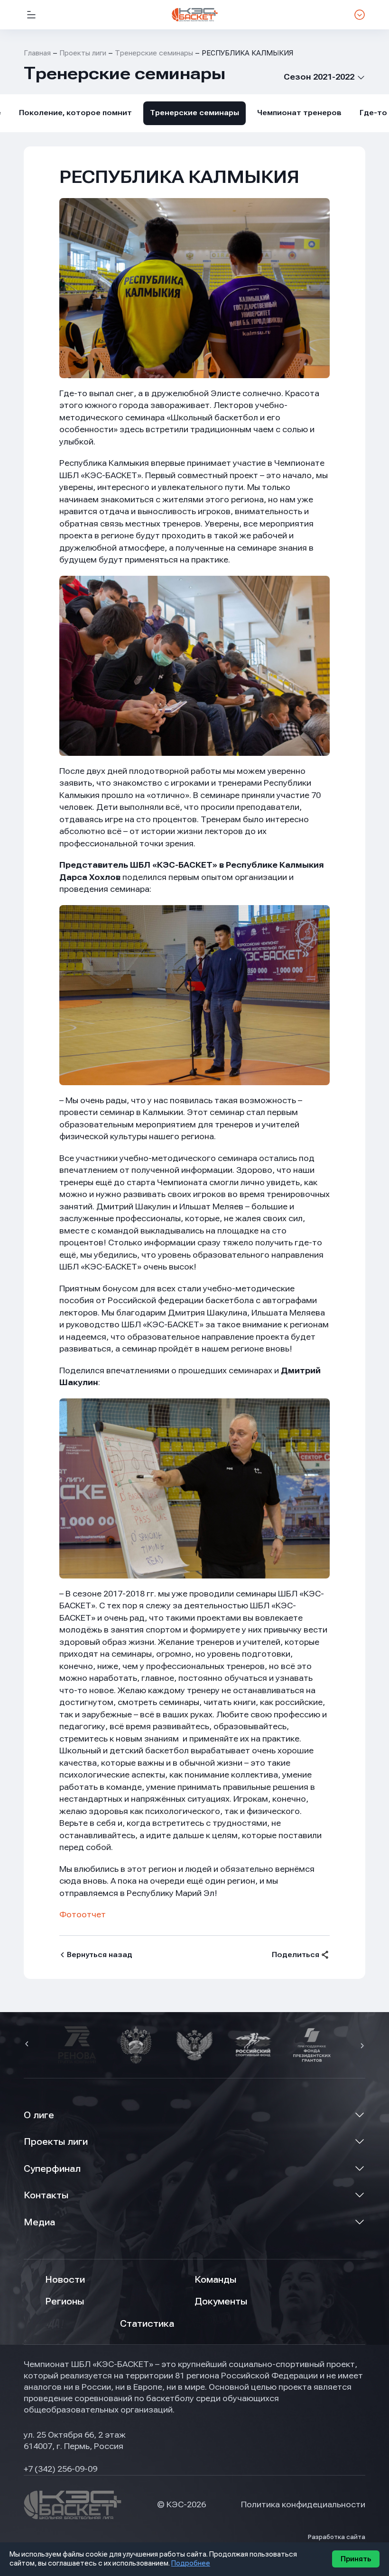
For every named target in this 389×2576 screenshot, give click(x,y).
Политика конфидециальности (303, 2504)
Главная (37, 53)
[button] (28, 2045)
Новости (65, 2280)
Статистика (147, 2324)
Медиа (39, 2222)
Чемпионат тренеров (299, 113)
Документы (221, 2301)
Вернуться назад (100, 1955)
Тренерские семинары (154, 53)
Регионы (65, 2301)
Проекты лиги (56, 2142)
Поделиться (296, 1955)
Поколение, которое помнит (75, 113)
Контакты (46, 2195)
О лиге (39, 2115)
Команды (215, 2280)
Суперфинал (52, 2169)
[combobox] (316, 77)
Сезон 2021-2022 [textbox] (319, 77)
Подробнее (191, 2563)
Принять (356, 2559)
